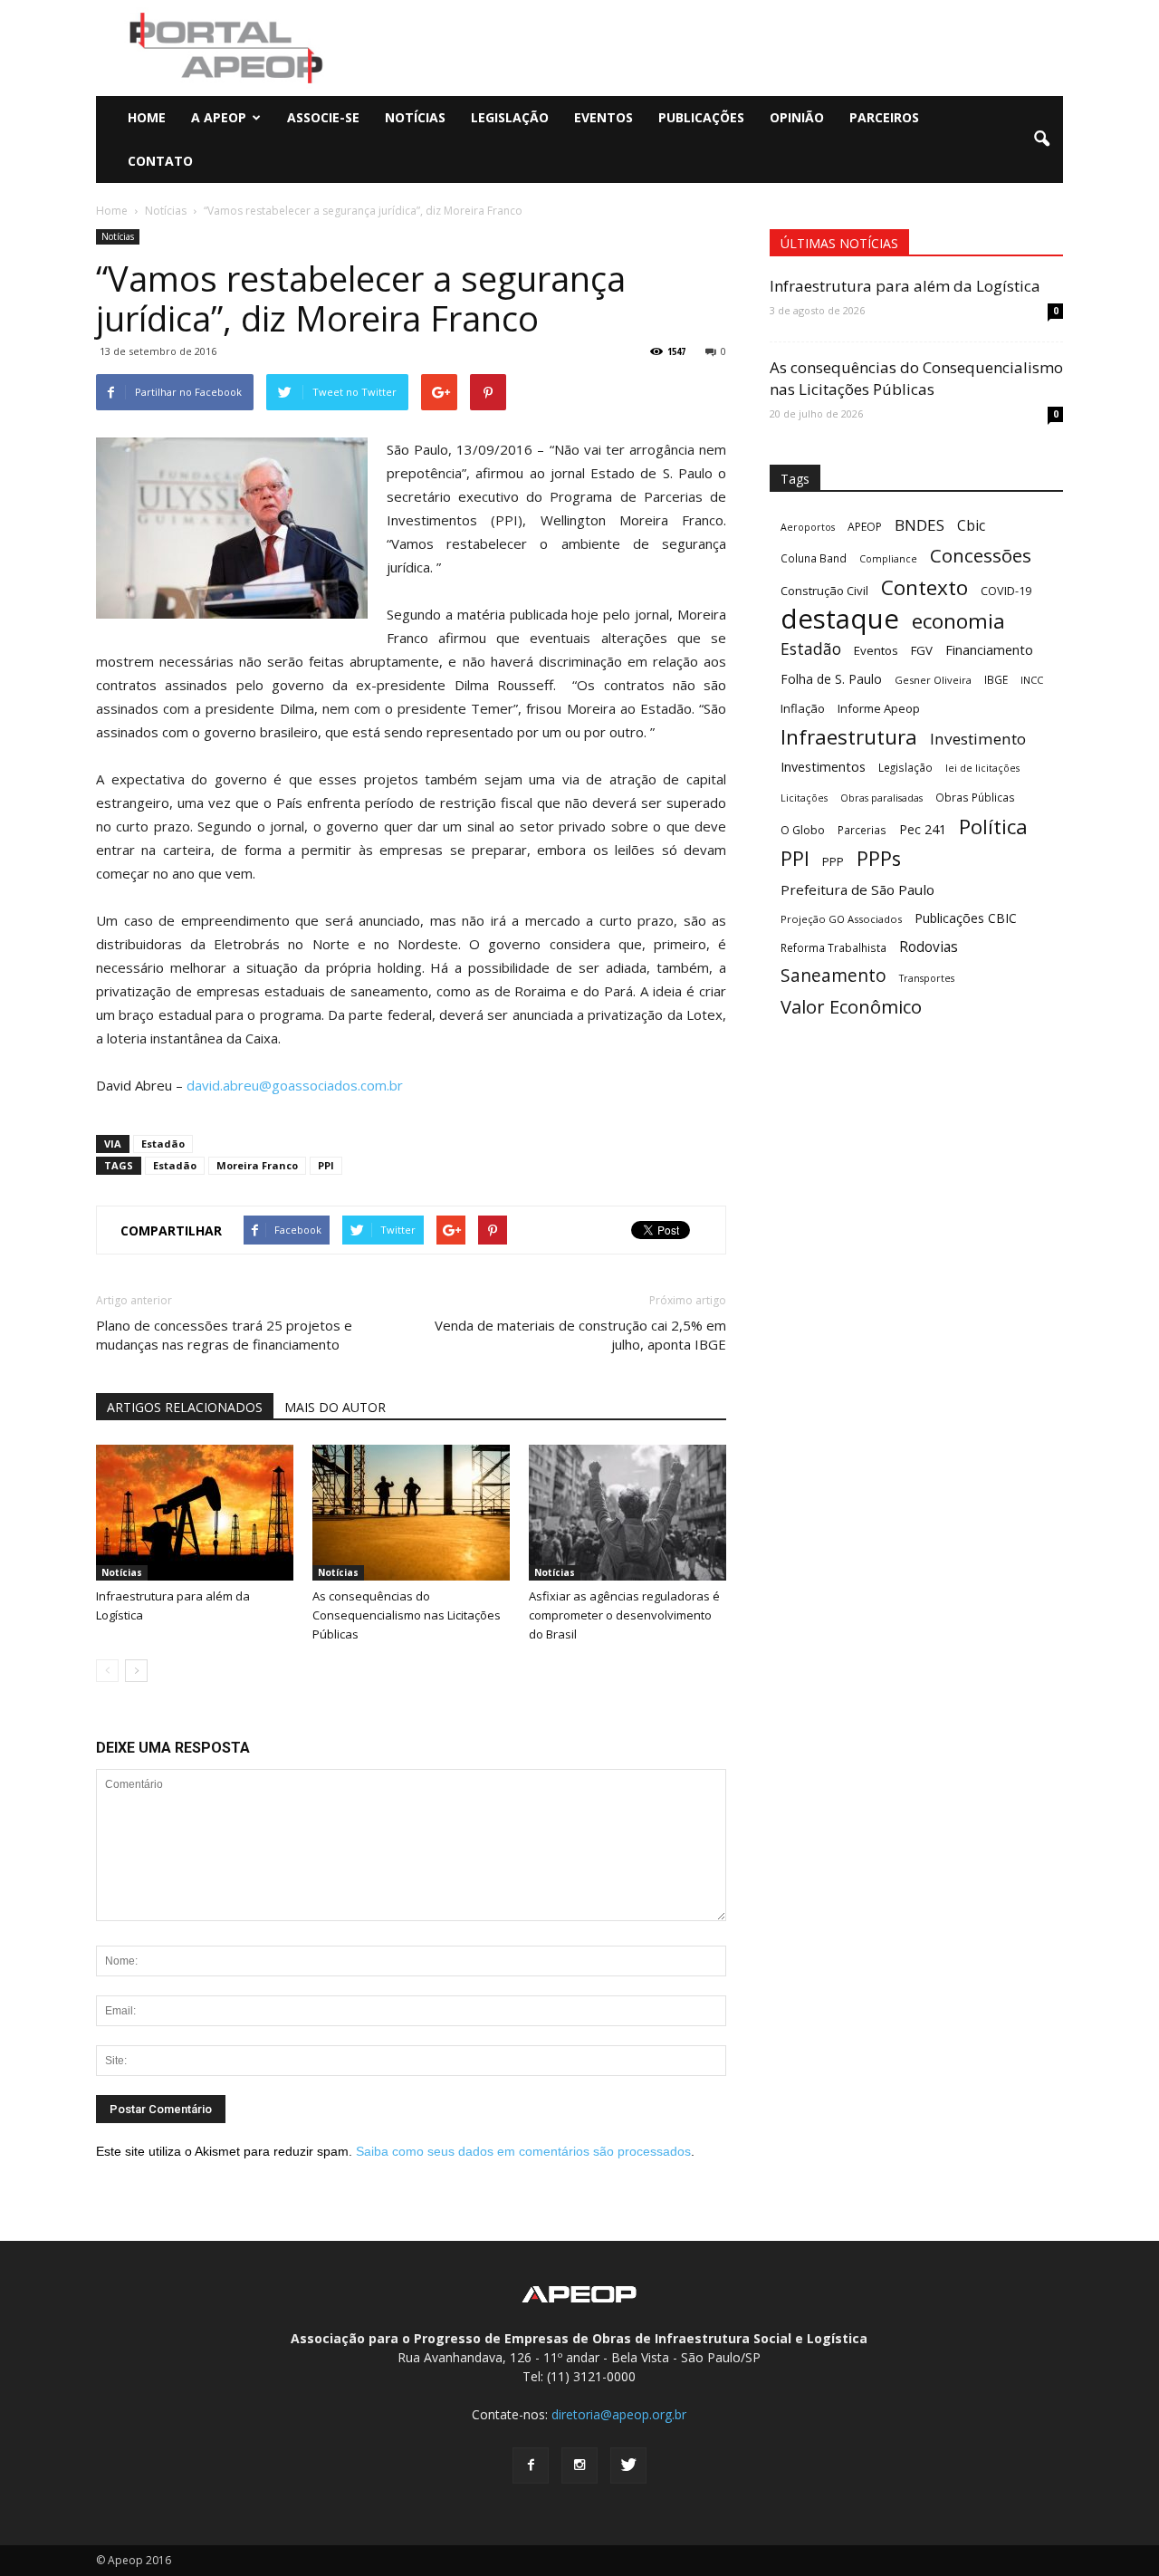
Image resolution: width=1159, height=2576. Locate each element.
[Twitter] (628, 2465)
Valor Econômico (851, 1007)
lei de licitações (982, 768)
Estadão (163, 1144)
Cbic (971, 526)
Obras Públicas (975, 797)
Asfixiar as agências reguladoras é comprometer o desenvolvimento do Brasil (624, 1615)
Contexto (924, 587)
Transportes (927, 978)
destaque (840, 619)
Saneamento (833, 976)
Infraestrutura (849, 737)
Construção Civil (824, 591)
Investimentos (823, 767)
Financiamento (989, 649)
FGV (922, 650)
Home (147, 117)
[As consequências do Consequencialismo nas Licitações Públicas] (411, 1513)
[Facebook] (531, 2465)
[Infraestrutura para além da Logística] (195, 1513)
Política (993, 827)
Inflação (803, 708)
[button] (1041, 139)
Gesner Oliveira (933, 680)
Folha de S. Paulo (831, 679)
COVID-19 (1006, 591)
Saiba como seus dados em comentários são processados (523, 2151)
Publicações (701, 117)
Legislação (510, 117)
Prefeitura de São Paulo (857, 889)
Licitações (804, 798)
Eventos (603, 117)
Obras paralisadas (881, 798)
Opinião (797, 117)
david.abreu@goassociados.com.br (295, 1085)
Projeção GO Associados (841, 919)
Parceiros (884, 117)
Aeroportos (808, 527)
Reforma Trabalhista (833, 947)
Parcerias (862, 830)
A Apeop (219, 117)
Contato (160, 161)
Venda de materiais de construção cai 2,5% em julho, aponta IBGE (580, 1335)
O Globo (803, 830)
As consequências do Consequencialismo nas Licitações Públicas (407, 1615)
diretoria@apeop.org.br (619, 2414)
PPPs (879, 858)
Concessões (981, 556)
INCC (1032, 680)
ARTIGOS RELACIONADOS (185, 1407)
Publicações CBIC (966, 918)
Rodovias (929, 947)
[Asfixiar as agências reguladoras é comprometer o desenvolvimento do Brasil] (627, 1513)
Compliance (888, 559)
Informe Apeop (879, 708)
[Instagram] (579, 2465)
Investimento (978, 739)
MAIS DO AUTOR (335, 1407)
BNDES (920, 525)
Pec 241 (923, 829)
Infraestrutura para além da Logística (905, 286)
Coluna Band (814, 558)
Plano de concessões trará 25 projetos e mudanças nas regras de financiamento (224, 1335)
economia (958, 621)
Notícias (415, 117)
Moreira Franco (257, 1165)
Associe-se (323, 117)
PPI (326, 1165)
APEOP (865, 527)
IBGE (996, 679)
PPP (833, 861)
